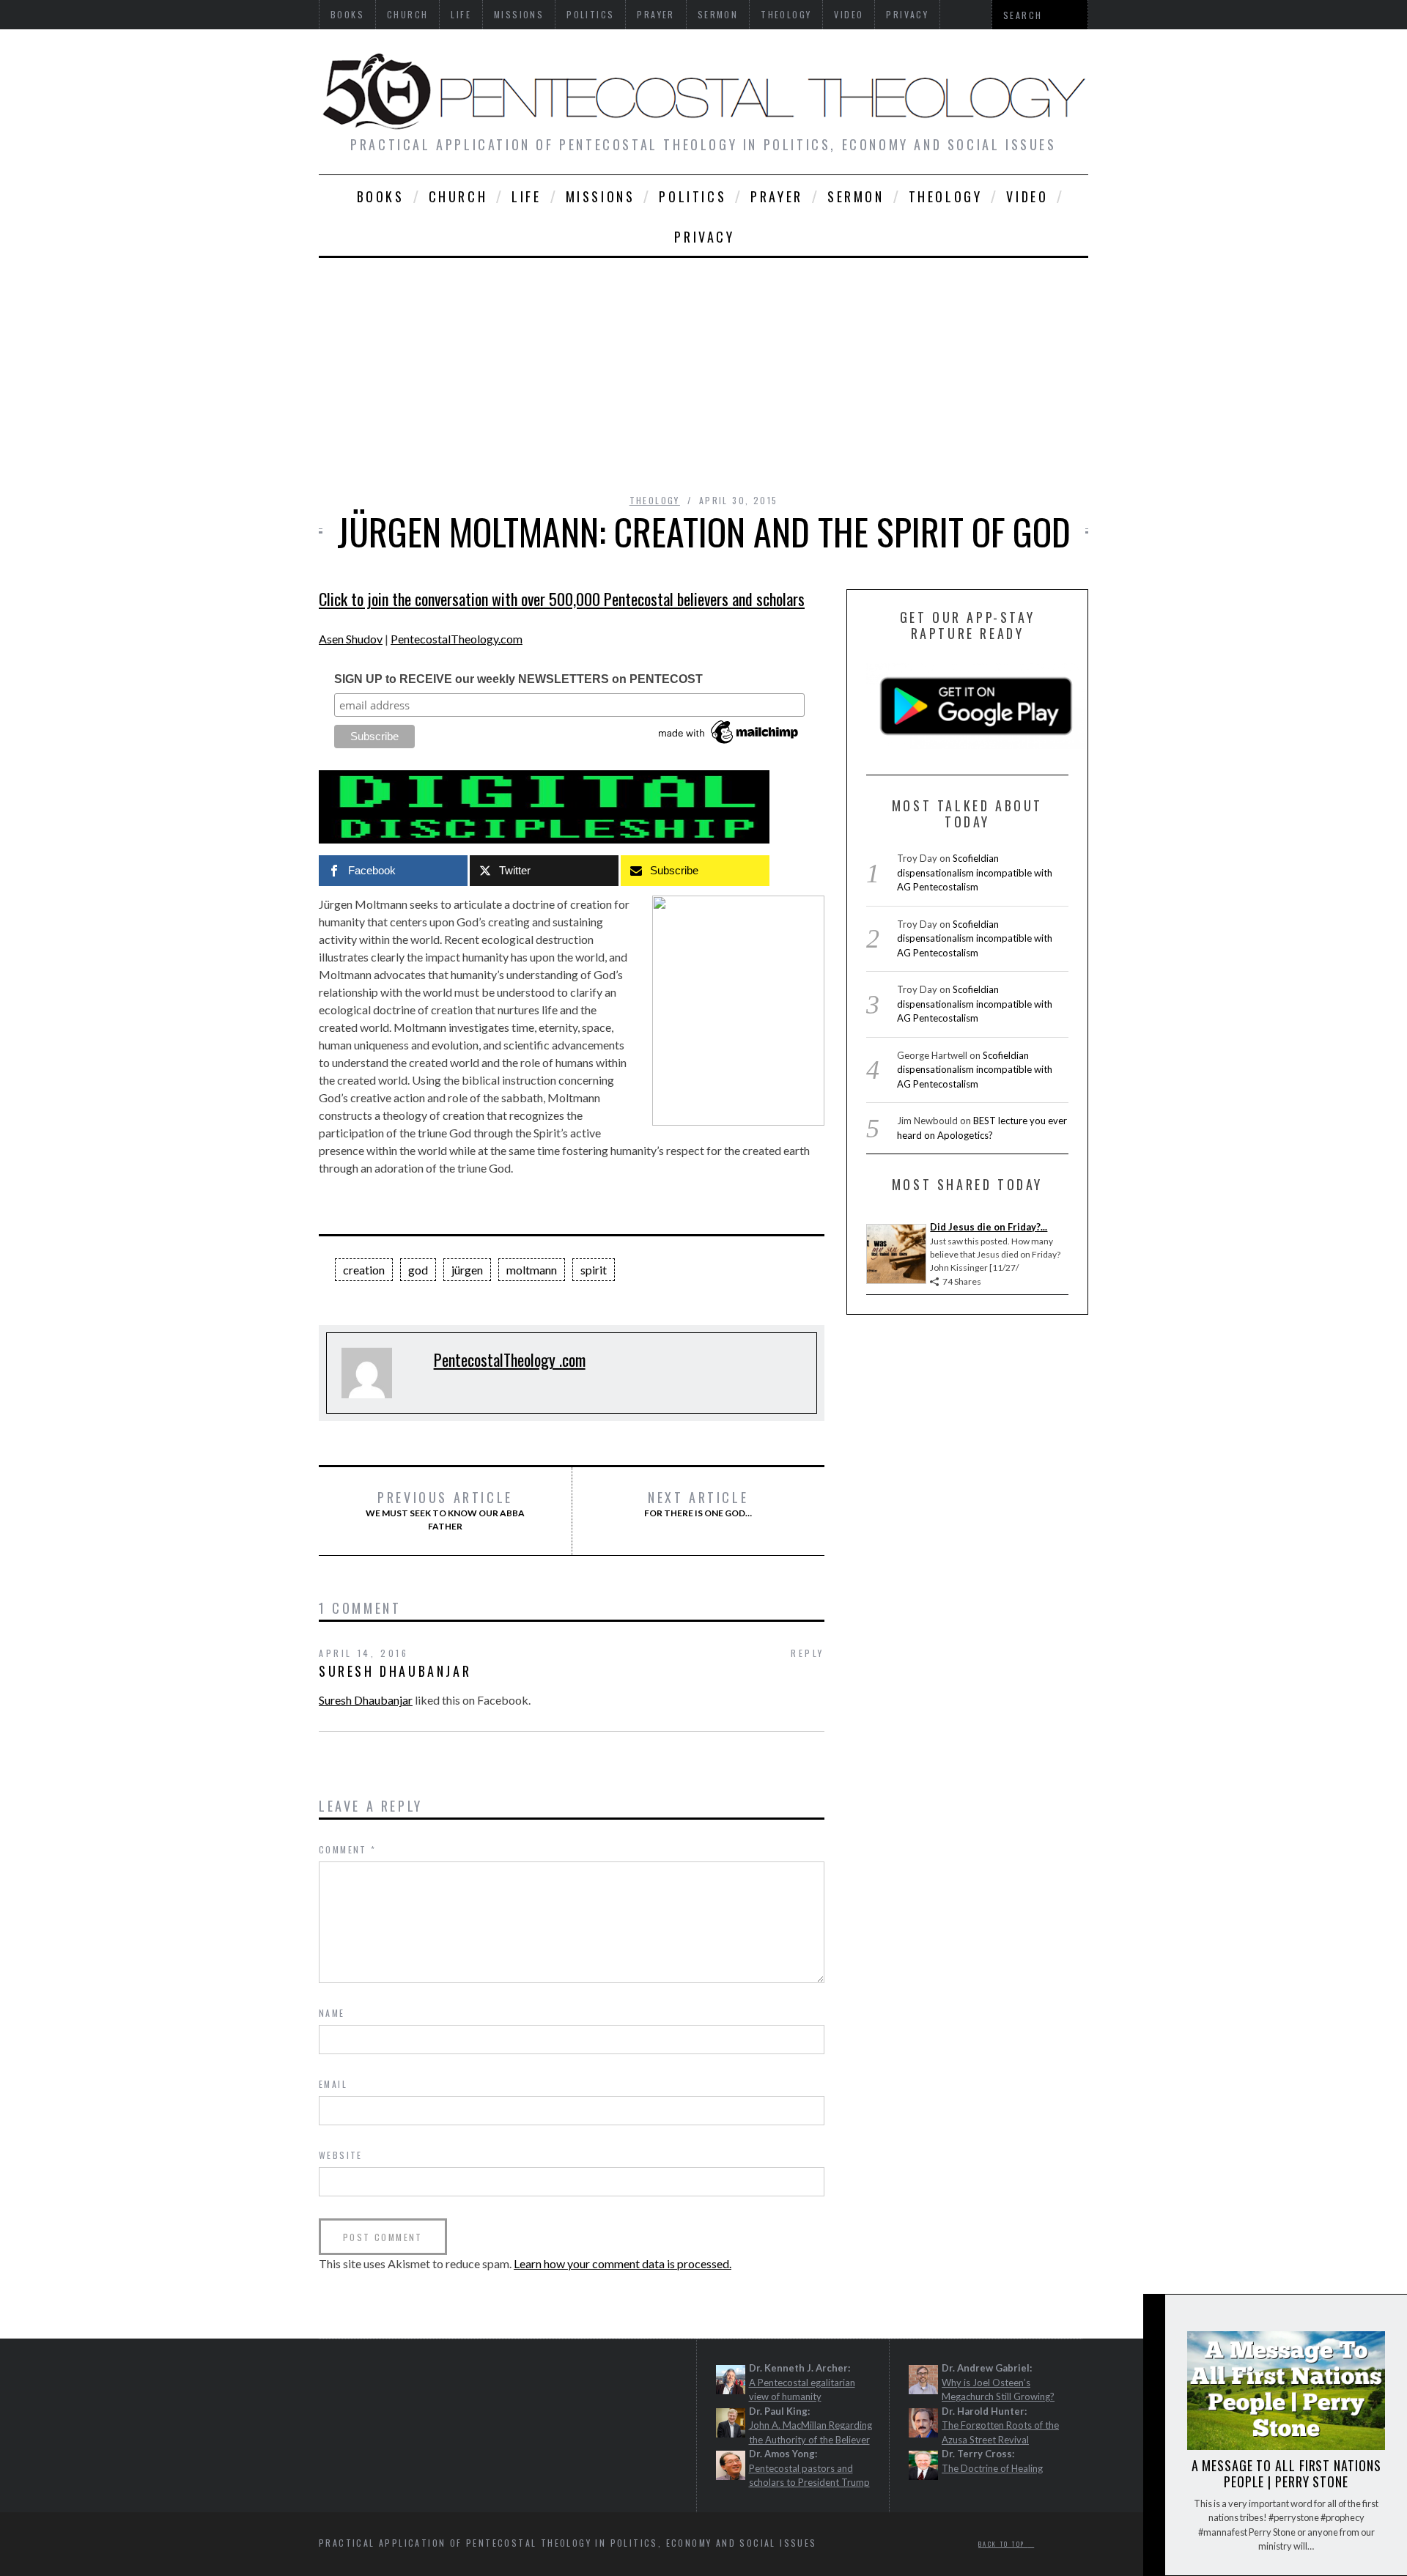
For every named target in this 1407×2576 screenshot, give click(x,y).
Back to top (1003, 2544)
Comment (348, 1849)
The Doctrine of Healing (992, 2468)
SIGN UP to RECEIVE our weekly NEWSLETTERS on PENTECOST (518, 679)
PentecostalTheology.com (457, 639)
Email (333, 2084)
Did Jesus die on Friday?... (989, 1227)
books (381, 196)
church (458, 196)
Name (332, 2013)
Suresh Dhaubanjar (395, 1671)
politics (693, 196)
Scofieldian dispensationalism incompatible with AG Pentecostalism (975, 872)
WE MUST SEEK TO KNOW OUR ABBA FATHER (445, 1510)
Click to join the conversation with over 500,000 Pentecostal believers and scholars (562, 599)
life (526, 196)
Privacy (704, 237)
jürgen (467, 1270)
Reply (808, 1653)
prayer (777, 196)
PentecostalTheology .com (510, 1359)
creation (364, 1270)
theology (946, 196)
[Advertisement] (703, 368)
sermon (856, 196)
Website (341, 2155)
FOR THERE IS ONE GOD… (698, 1504)
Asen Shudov (351, 639)
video (1027, 196)
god (418, 1270)
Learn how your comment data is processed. (623, 2263)
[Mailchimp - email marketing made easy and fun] (729, 744)
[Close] (1153, 2318)
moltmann (532, 1270)
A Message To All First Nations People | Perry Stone (1286, 2473)
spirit (594, 1270)
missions (601, 196)
